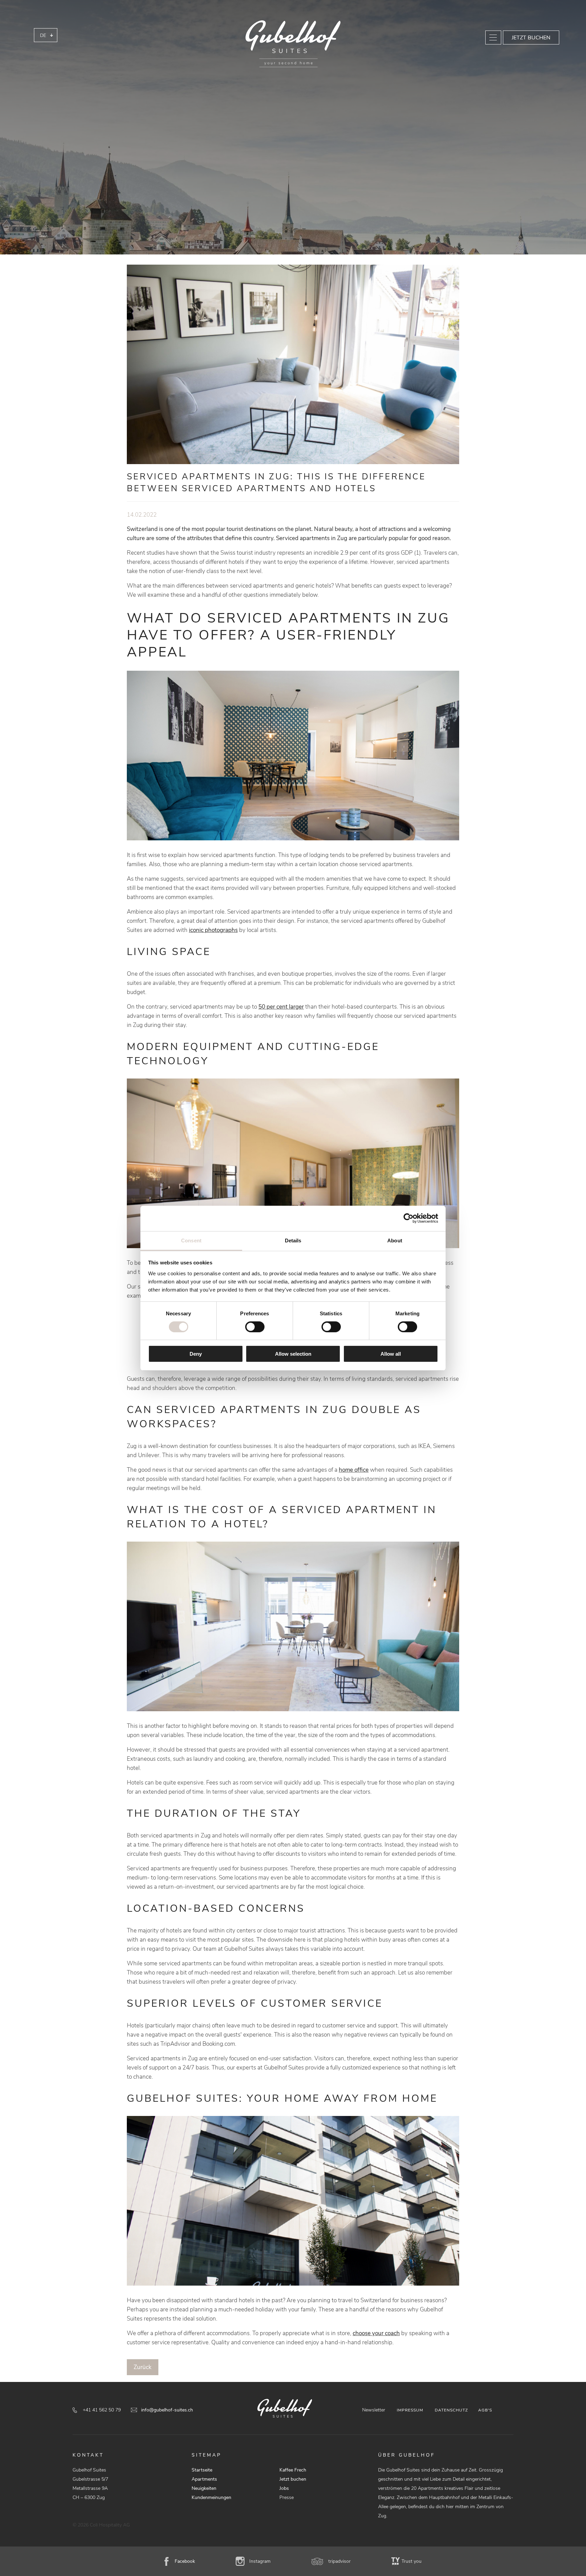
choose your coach (376, 2333)
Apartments (204, 2479)
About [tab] (395, 1240)
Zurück (143, 2367)
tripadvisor (339, 2561)
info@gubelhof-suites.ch (167, 2410)
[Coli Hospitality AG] (293, 44)
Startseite (202, 2470)
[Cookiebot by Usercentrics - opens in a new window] (408, 1218)
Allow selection (293, 1354)
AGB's (485, 2410)
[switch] (255, 1327)
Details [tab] (293, 1240)
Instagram (260, 2561)
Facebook (185, 2561)
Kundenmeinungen (211, 2497)
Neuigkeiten (204, 2488)
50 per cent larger (281, 1007)
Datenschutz (451, 2410)
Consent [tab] (191, 1240)
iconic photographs (213, 930)
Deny (196, 1354)
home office (354, 1470)
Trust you (412, 2561)
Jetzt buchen (531, 38)
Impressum (410, 2410)
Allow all (391, 1354)
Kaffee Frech (293, 2470)
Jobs (284, 2488)
